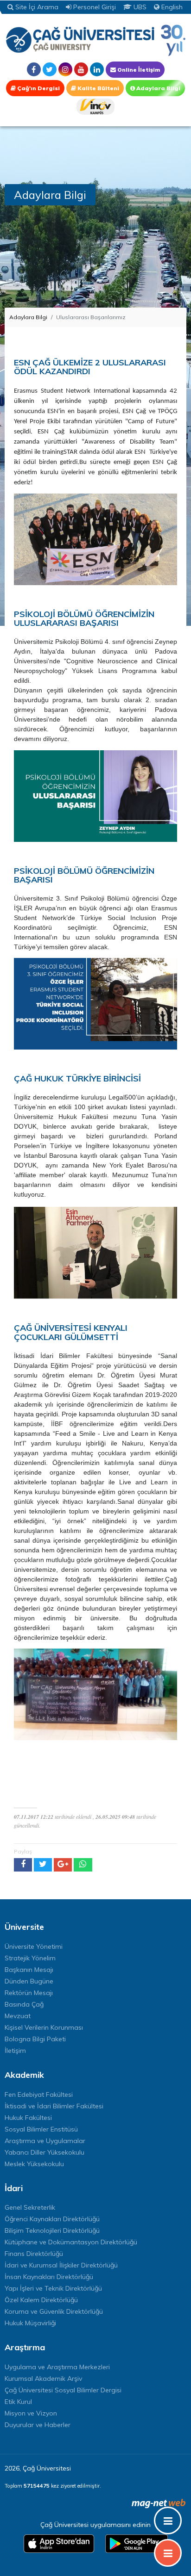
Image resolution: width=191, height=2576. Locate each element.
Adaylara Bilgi (158, 88)
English (171, 7)
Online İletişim (138, 70)
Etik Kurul (18, 2402)
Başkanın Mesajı (29, 1970)
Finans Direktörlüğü (34, 2254)
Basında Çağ (24, 2004)
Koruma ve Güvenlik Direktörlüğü (54, 2311)
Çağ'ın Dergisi (38, 88)
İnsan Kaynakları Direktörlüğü (49, 2277)
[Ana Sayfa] (95, 40)
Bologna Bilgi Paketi (35, 2039)
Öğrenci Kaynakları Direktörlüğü (52, 2219)
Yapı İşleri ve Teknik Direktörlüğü (53, 2288)
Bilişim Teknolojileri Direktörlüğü (52, 2230)
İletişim (15, 2051)
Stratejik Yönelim (30, 1958)
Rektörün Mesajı (29, 1993)
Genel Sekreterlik (30, 2207)
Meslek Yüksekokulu (34, 2164)
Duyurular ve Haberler (38, 2425)
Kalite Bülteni (98, 88)
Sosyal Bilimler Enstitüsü (41, 2129)
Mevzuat (18, 2016)
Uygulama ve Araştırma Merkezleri (57, 2367)
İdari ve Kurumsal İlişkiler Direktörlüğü (61, 2265)
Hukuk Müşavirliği (30, 2323)
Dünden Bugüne (29, 1981)
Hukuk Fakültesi (28, 2118)
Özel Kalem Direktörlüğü (41, 2300)
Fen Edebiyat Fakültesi (39, 2094)
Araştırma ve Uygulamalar (45, 2141)
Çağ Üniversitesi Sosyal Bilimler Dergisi (63, 2390)
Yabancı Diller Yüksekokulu (45, 2152)
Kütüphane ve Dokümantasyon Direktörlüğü (71, 2242)
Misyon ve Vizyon (31, 2413)
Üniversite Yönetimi (34, 1946)
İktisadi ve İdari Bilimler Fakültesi (54, 2106)
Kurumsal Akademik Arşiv (43, 2378)
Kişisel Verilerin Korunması (44, 2027)
